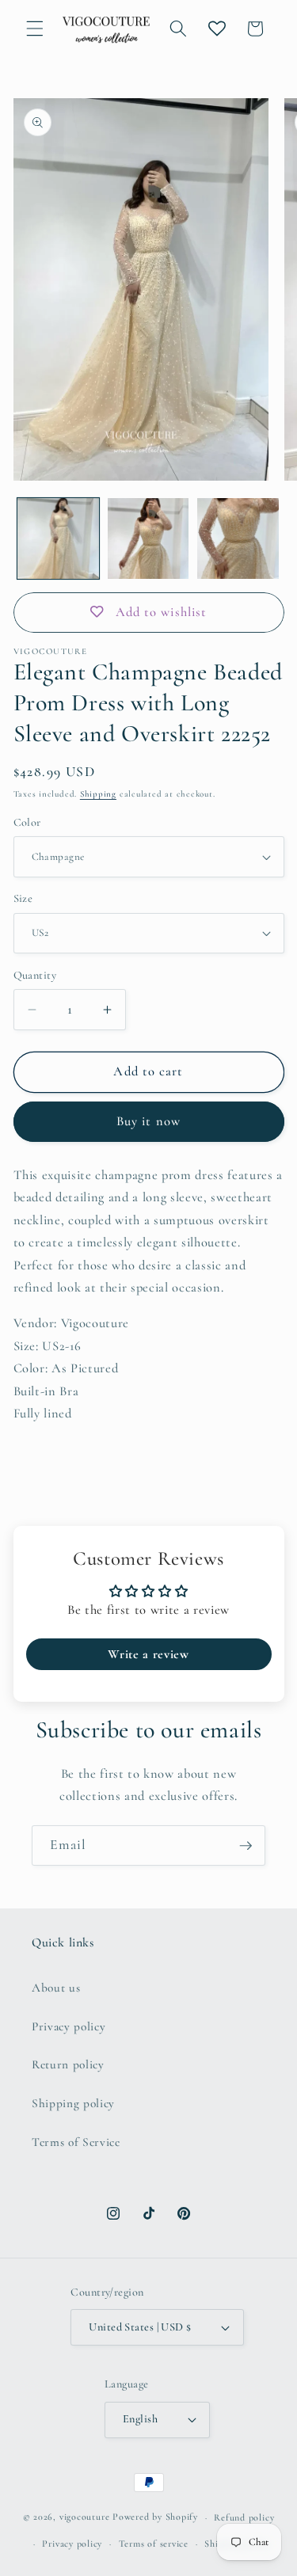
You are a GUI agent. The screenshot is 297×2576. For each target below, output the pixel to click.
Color (27, 822)
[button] (35, 29)
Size (23, 898)
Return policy (68, 2064)
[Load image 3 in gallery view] (238, 539)
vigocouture (84, 2517)
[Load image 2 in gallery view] (148, 539)
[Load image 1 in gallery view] (58, 539)
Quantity (35, 975)
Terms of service (154, 2544)
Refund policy (244, 2517)
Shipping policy (73, 2103)
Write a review (148, 1654)
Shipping (98, 794)
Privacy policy (69, 2026)
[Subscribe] (246, 1846)
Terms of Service (76, 2142)
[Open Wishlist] (217, 29)
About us (56, 1988)
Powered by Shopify (155, 2517)
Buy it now (148, 1121)
